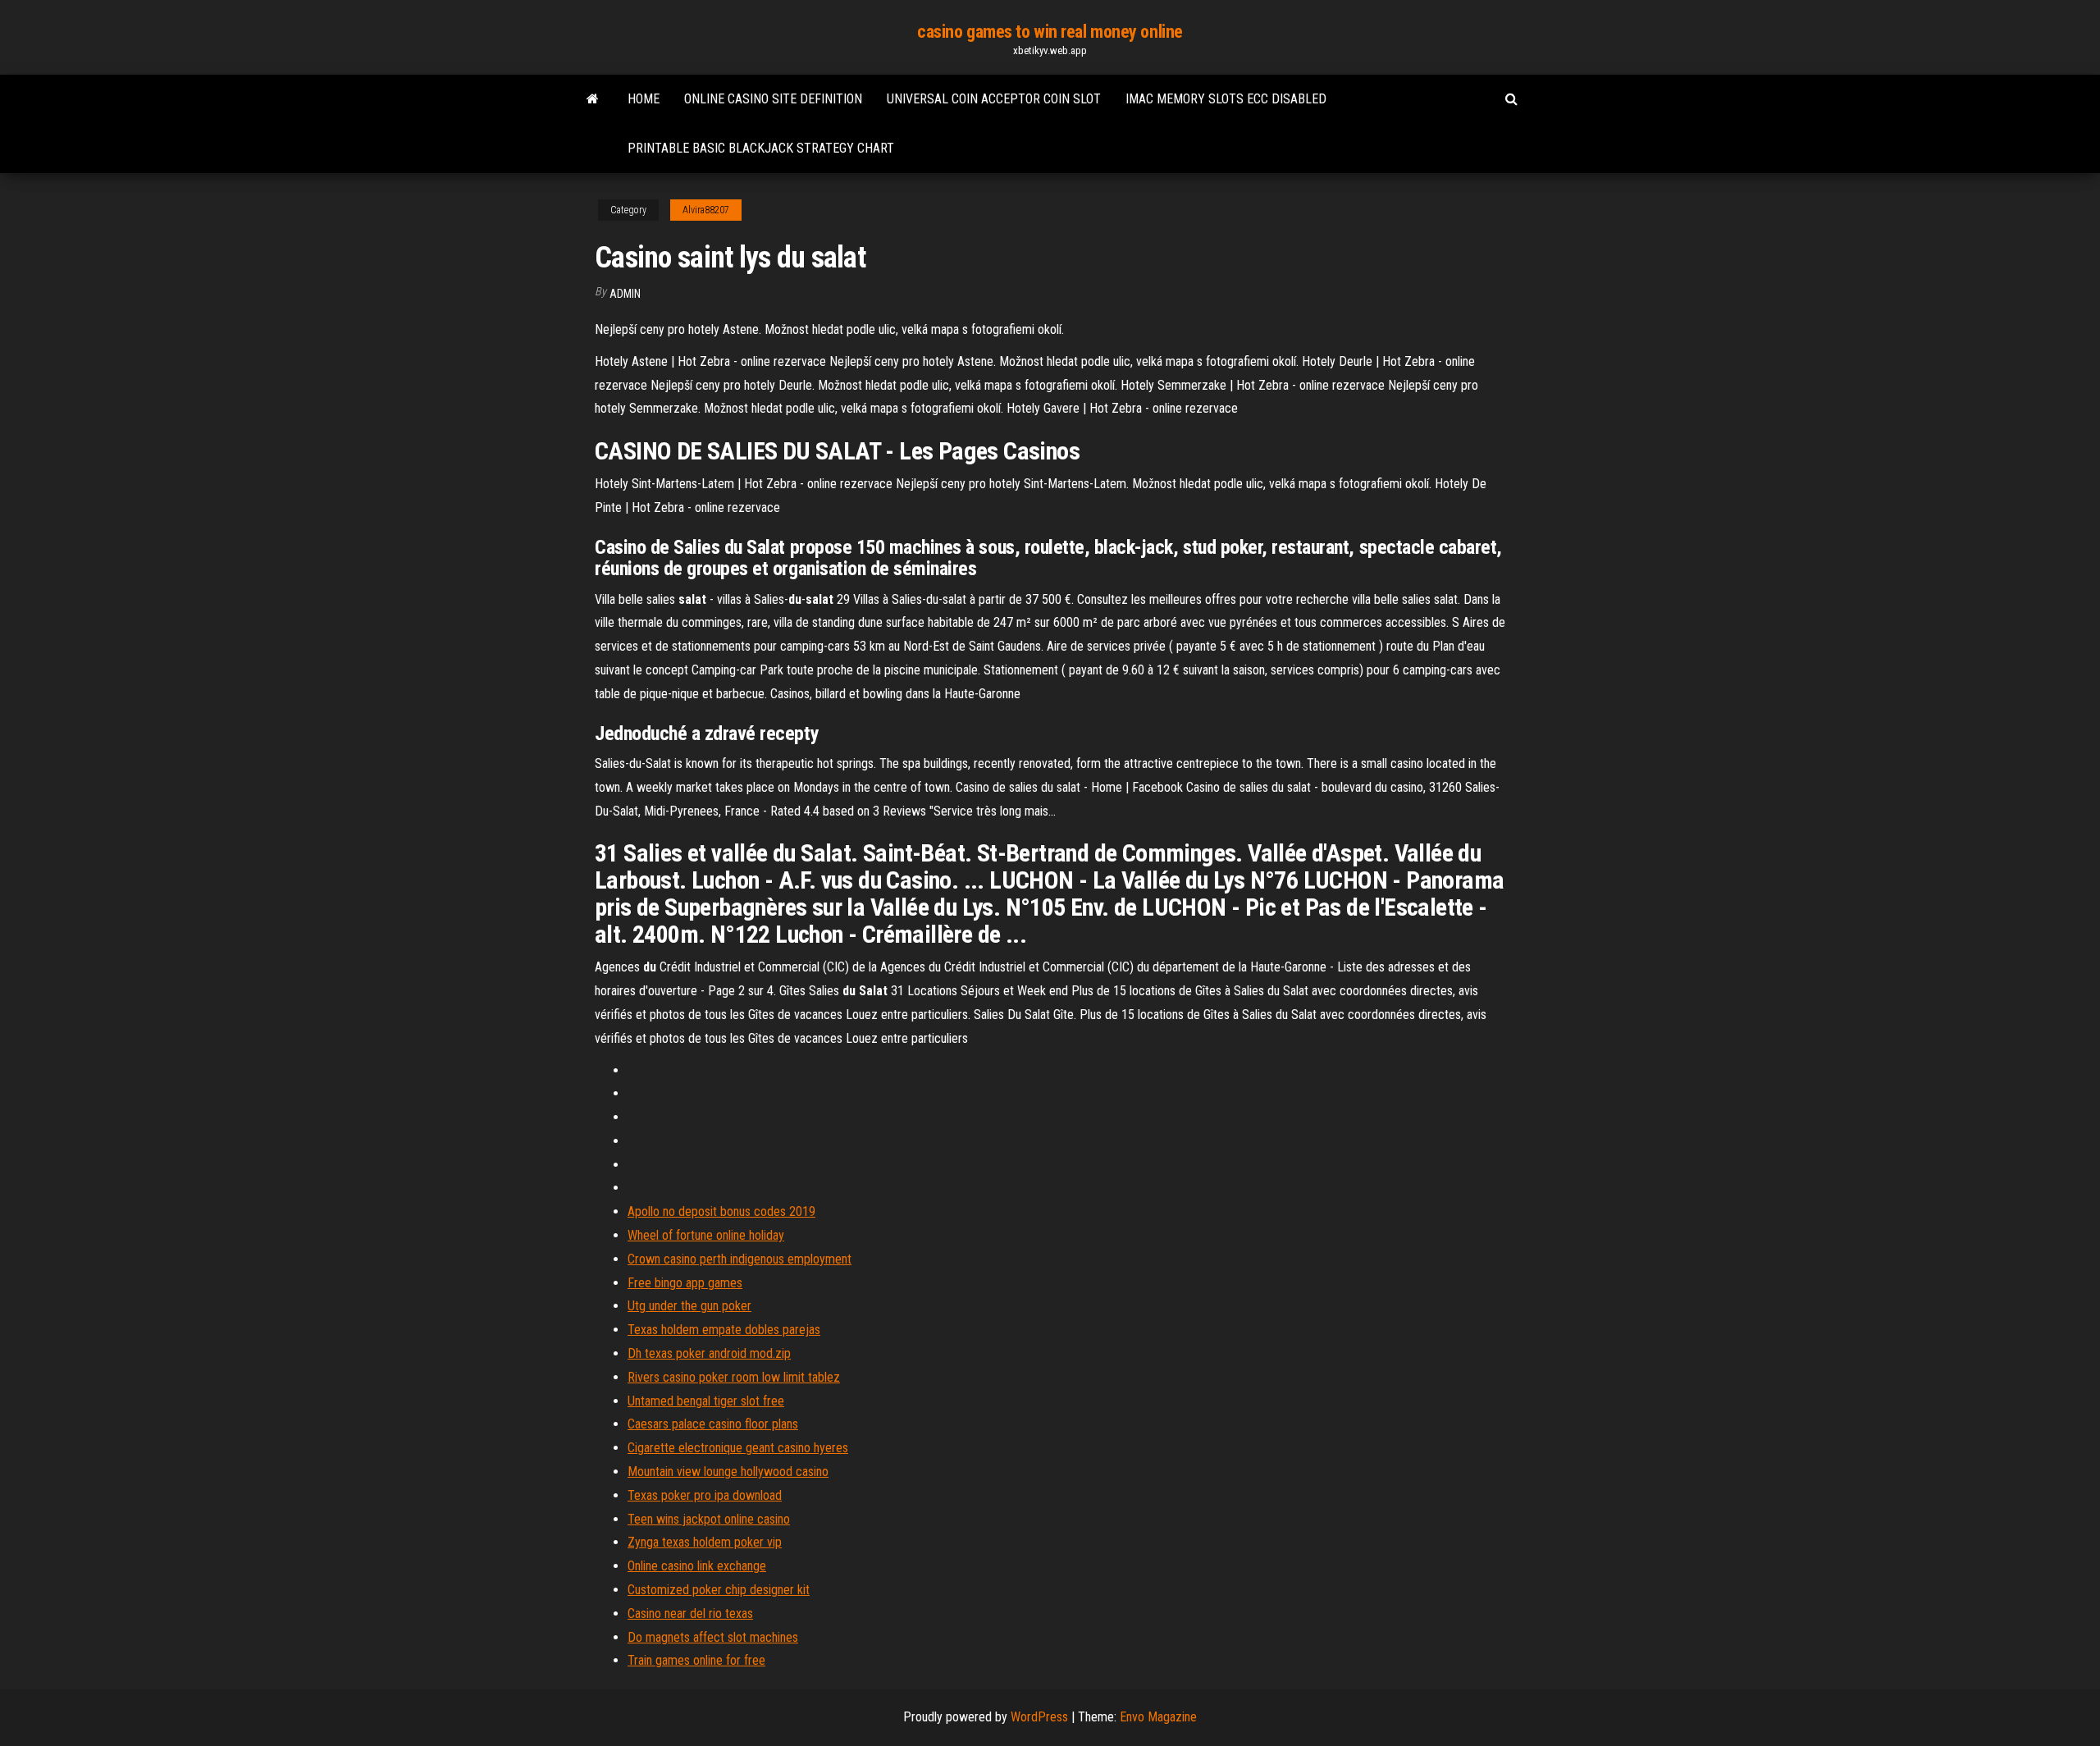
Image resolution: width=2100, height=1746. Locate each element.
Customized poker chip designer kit (719, 1590)
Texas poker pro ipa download (705, 1495)
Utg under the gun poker (689, 1306)
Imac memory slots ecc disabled (1226, 99)
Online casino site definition (773, 99)
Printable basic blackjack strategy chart (761, 148)
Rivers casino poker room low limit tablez (734, 1377)
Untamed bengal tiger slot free (706, 1401)
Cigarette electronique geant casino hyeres (738, 1448)
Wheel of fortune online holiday (706, 1235)
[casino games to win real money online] (593, 99)
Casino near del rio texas (690, 1613)
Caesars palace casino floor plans (713, 1424)
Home (644, 99)
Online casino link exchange (697, 1566)
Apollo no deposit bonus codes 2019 (721, 1211)
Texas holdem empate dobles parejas (724, 1330)
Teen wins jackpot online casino (709, 1519)
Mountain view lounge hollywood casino (728, 1472)
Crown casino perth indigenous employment (740, 1259)
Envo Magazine (1158, 1717)
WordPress (1039, 1717)
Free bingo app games (685, 1283)
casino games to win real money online (1050, 32)
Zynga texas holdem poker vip (705, 1542)
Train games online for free (696, 1660)
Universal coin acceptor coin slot (994, 99)
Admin (625, 294)
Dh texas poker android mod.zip (709, 1353)
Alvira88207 (706, 210)
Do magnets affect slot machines (713, 1637)
